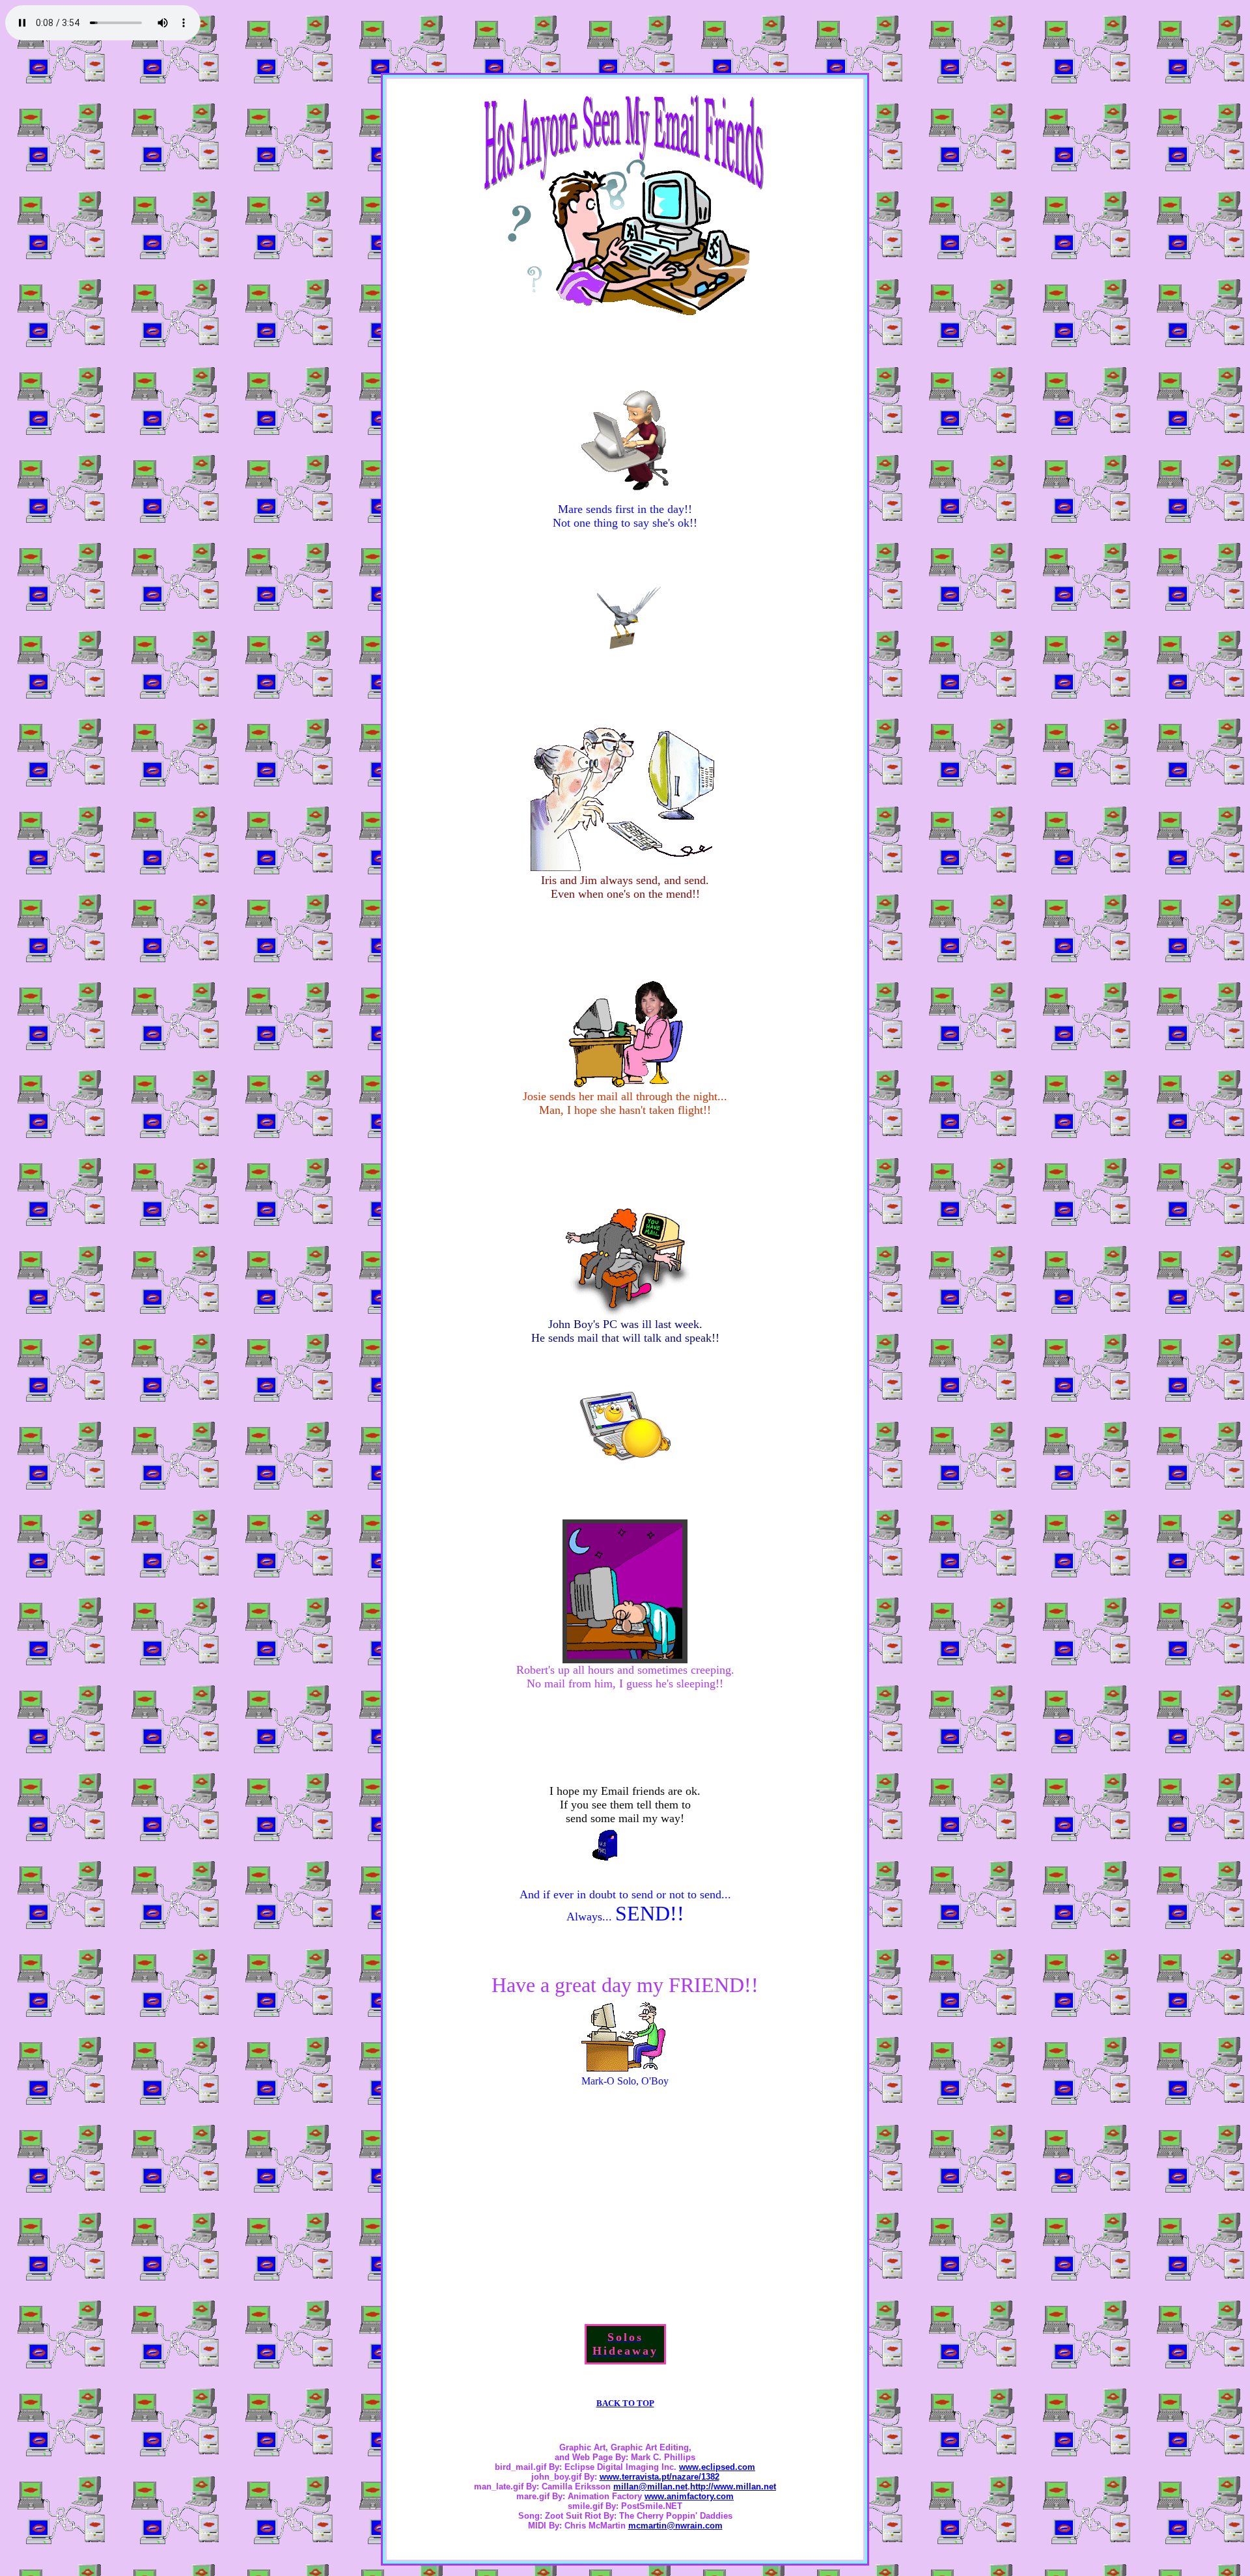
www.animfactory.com (689, 2496)
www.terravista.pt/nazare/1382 (660, 2477)
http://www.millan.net (733, 2486)
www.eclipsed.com (717, 2467)
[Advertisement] (625, 2200)
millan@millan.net (650, 2486)
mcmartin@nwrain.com (675, 2526)
